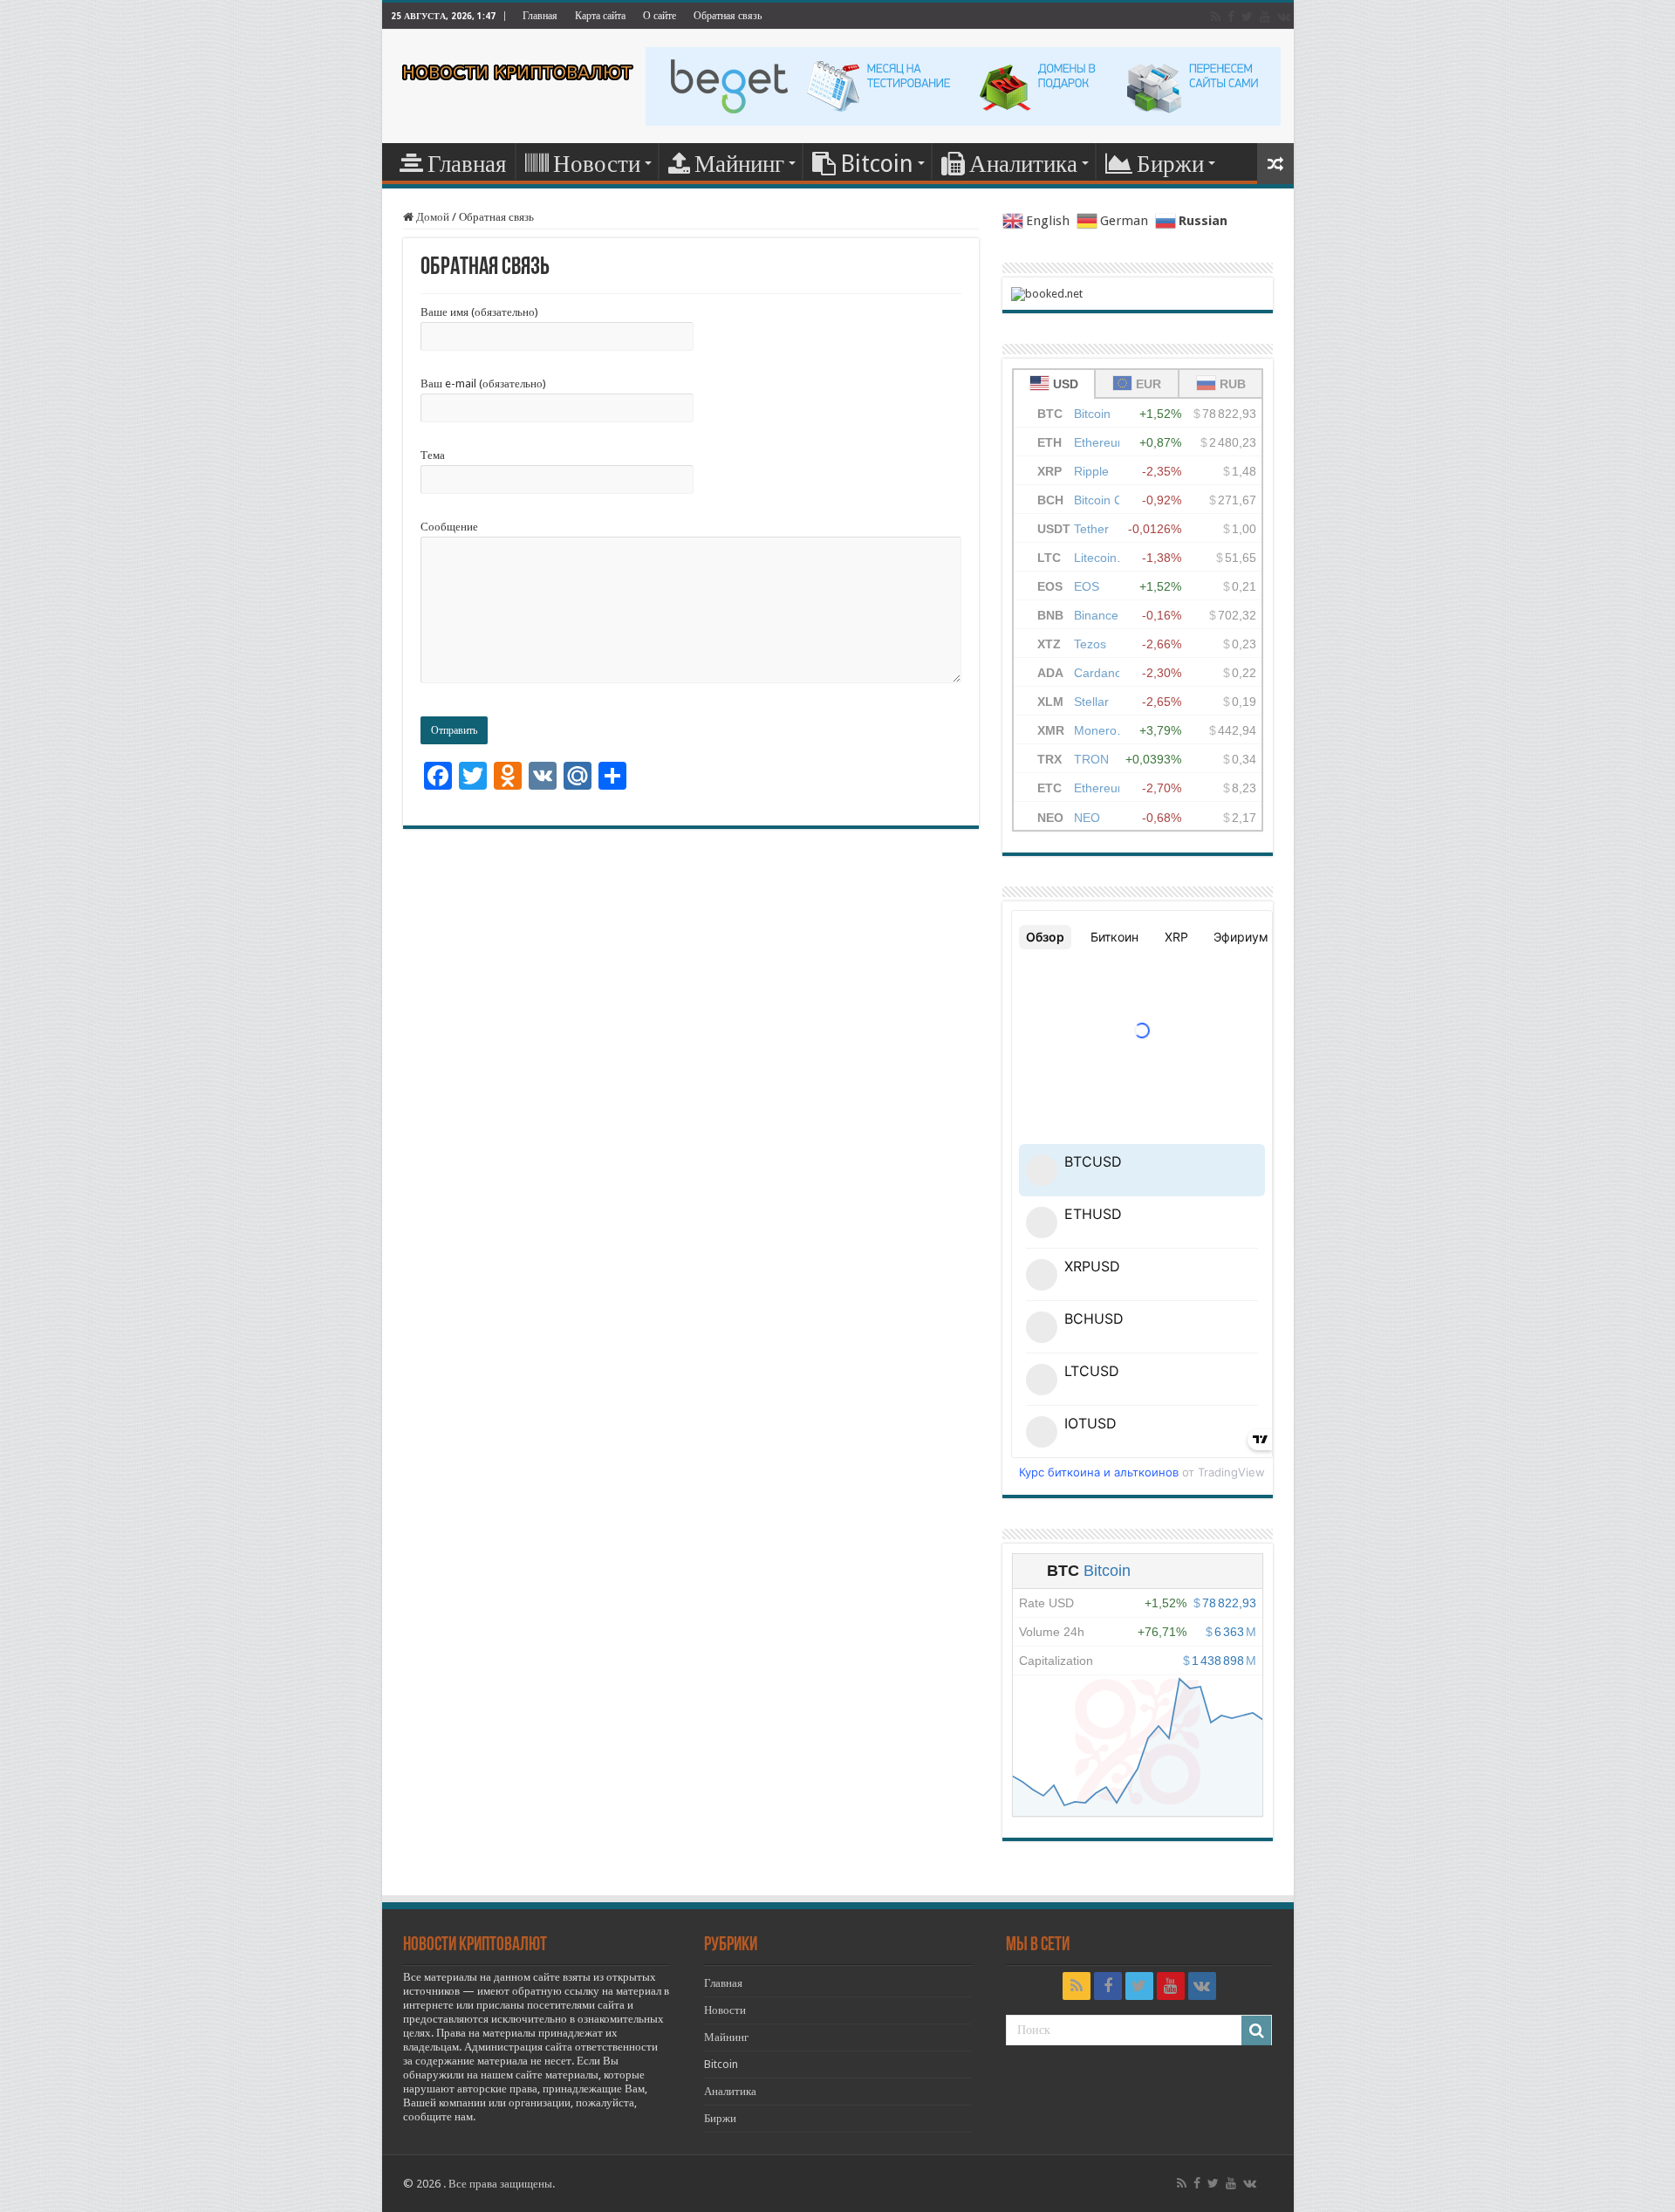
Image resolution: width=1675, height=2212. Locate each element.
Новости (597, 164)
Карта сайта (600, 16)
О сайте (660, 16)
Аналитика (1023, 164)
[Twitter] (1247, 17)
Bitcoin (877, 164)
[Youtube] (1265, 17)
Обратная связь (728, 16)
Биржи (1170, 164)
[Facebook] (1231, 17)
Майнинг (739, 164)
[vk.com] (1284, 17)
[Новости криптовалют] (518, 69)
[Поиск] (1256, 2031)
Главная (540, 16)
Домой (431, 217)
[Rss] (1216, 17)
